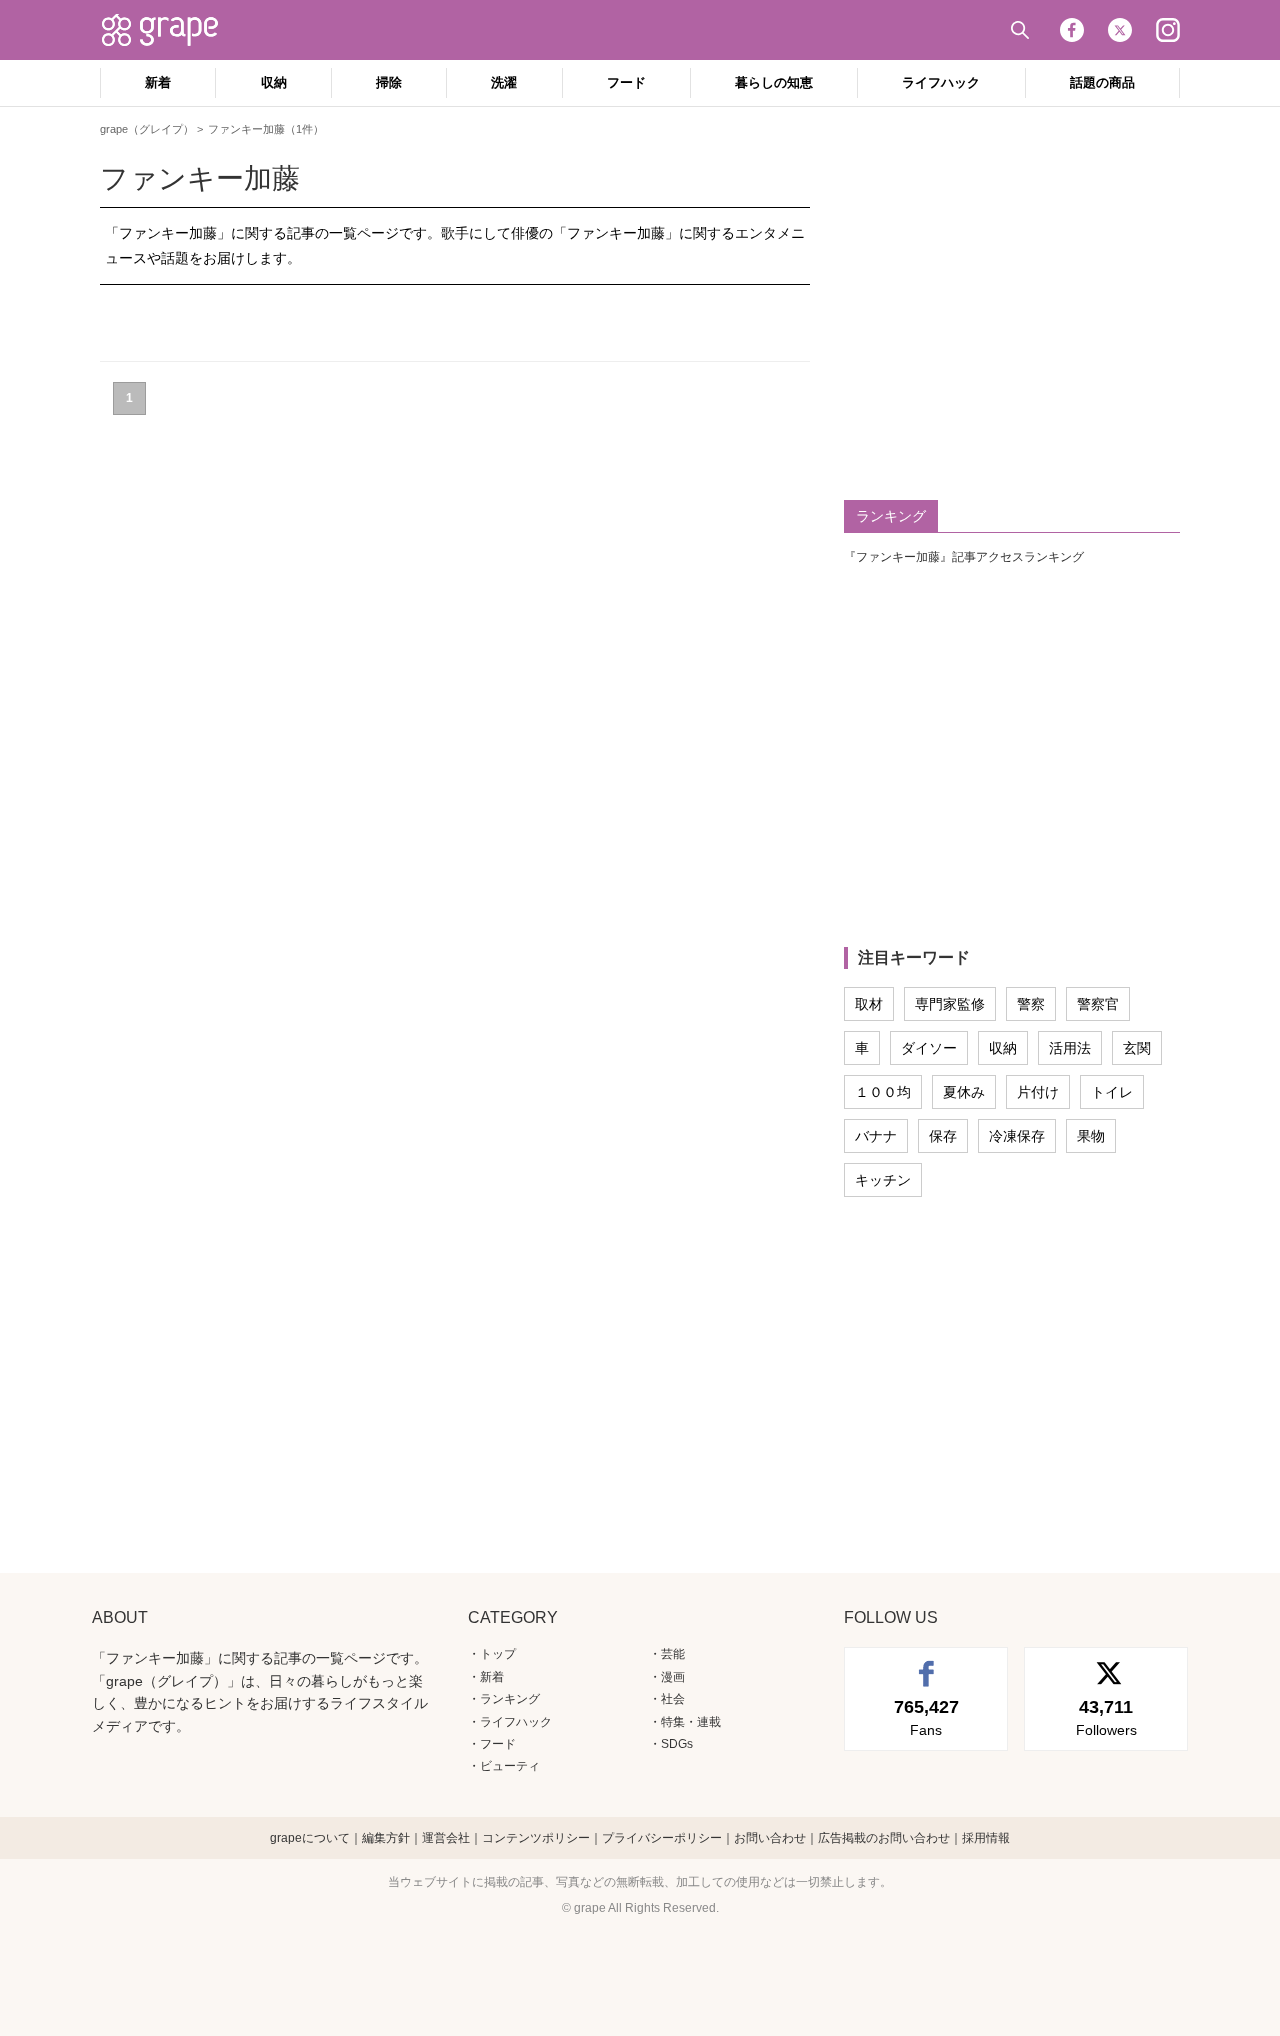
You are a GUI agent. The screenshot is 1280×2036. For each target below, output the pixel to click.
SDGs (677, 1744)
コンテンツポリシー (536, 1838)
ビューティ (510, 1766)
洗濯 (504, 82)
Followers (1106, 1717)
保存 (943, 1136)
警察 (1031, 1004)
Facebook (1072, 30)
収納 (274, 82)
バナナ (876, 1136)
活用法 (1070, 1048)
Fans (926, 1717)
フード (626, 82)
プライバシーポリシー (662, 1838)
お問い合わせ (770, 1838)
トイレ (1112, 1092)
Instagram (1168, 30)
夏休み (964, 1092)
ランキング (510, 1699)
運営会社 (446, 1838)
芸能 (673, 1654)
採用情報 (986, 1838)
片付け (1038, 1092)
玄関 (1137, 1048)
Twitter (1120, 30)
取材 (869, 1004)
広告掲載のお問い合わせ (884, 1838)
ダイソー (929, 1048)
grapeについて (310, 1838)
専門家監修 (950, 1004)
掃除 (389, 82)
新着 (158, 82)
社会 (673, 1699)
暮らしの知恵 (774, 82)
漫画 (673, 1677)
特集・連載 (691, 1722)
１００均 (883, 1092)
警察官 (1098, 1004)
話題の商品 (1102, 82)
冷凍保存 (1017, 1136)
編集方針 (386, 1838)
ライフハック (941, 82)
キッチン (883, 1180)
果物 (1091, 1136)
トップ (498, 1654)
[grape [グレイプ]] (170, 30)
